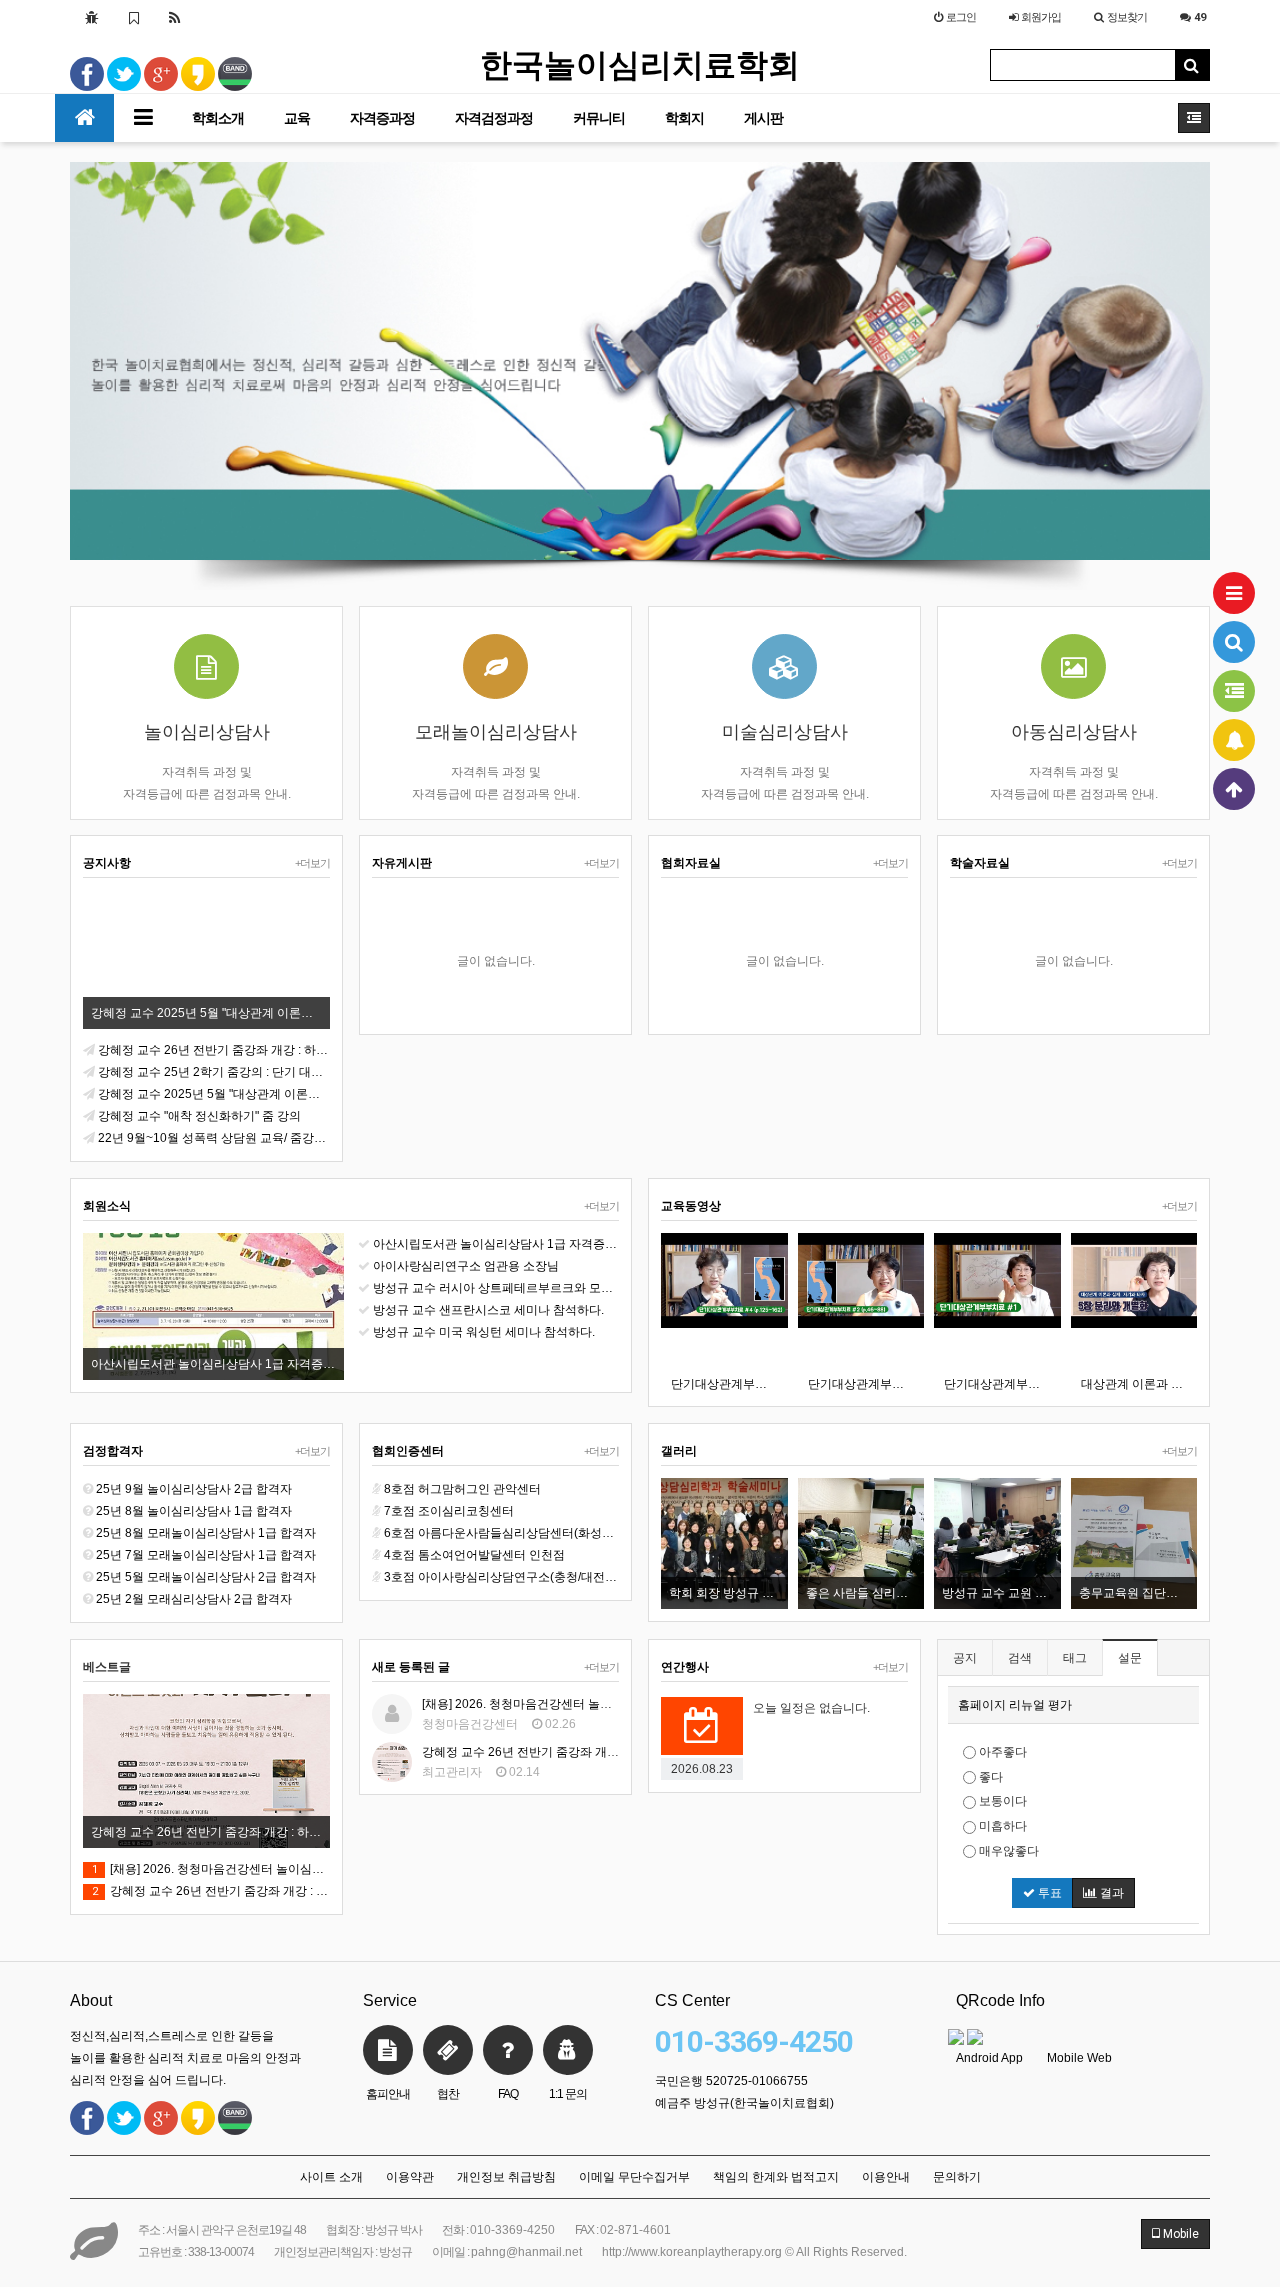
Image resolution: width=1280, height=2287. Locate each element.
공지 (965, 1658)
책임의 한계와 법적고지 (776, 2177)
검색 (1020, 1658)
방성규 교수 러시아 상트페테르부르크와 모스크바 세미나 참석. (496, 1288)
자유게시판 (402, 863)
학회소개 (218, 118)
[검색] (1234, 642)
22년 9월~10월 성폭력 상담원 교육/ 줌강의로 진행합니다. (214, 1138)
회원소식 (107, 1206)
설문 (1130, 1658)
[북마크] (134, 17)
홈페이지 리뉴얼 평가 (1015, 1705)
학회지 (684, 118)
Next (1195, 362)
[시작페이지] (92, 17)
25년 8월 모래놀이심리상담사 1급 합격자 (206, 1533)
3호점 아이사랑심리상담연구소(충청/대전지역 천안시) (501, 1577)
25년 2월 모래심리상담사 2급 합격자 (194, 1599)
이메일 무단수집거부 (634, 2177)
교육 (297, 118)
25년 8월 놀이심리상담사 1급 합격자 (194, 1511)
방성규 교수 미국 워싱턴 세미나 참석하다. (484, 1332)
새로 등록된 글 (411, 1667)
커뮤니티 (599, 118)
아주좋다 (1001, 1752)
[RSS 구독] (175, 17)
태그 (1075, 1658)
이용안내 (886, 2177)
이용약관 (410, 2177)
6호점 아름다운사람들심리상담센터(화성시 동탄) (501, 1533)
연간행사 (685, 1667)
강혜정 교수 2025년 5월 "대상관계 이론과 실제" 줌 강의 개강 (214, 1094)
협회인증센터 (408, 1451)
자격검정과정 (494, 118)
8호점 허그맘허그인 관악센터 (462, 1489)
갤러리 (679, 1451)
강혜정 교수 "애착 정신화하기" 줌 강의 (199, 1116)
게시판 (763, 118)
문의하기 (957, 2177)
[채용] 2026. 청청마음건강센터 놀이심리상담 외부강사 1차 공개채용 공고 (211, 1869)
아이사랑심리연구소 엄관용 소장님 (466, 1266)
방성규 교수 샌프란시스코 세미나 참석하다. (488, 1310)
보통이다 (1001, 1801)
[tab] (1073, 1705)
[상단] (1234, 789)
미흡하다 (1001, 1826)
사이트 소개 (331, 2177)
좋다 (989, 1777)
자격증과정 (382, 118)
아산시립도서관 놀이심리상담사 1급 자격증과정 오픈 (496, 1244)
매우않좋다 (1007, 1851)
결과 (1110, 1893)
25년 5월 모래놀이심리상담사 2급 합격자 (206, 1577)
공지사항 (107, 863)
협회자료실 (691, 863)
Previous (85, 362)
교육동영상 (691, 1206)
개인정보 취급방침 (506, 2177)
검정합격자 (113, 1451)
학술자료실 (980, 863)
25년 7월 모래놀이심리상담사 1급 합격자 (206, 1555)
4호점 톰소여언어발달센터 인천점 (474, 1555)
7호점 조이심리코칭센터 (449, 1511)
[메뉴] (1234, 593)
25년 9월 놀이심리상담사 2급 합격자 (194, 1489)
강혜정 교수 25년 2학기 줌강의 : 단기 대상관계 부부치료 (214, 1072)
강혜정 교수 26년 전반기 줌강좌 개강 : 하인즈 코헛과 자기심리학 (214, 1050)
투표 (1048, 1893)
